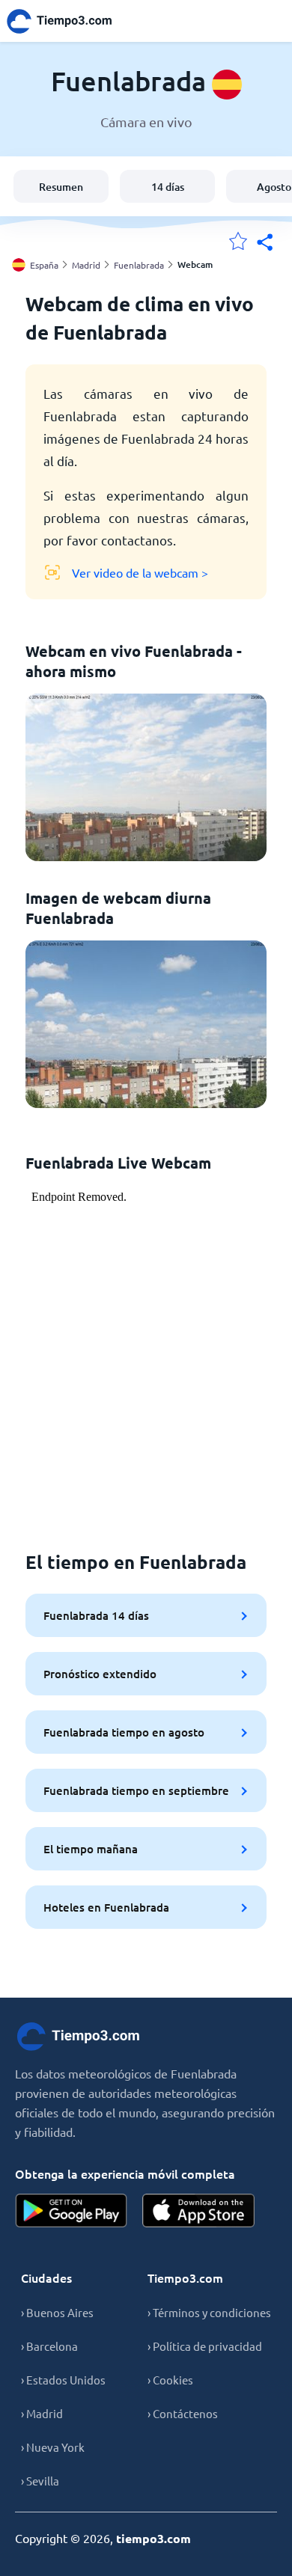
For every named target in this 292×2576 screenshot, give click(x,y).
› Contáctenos (183, 2413)
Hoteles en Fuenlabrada (106, 1907)
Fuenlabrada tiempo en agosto (124, 1732)
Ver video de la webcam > (140, 572)
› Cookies (170, 2380)
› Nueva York (53, 2447)
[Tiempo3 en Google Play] (71, 2211)
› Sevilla (40, 2481)
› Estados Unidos (63, 2380)
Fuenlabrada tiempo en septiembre (136, 1790)
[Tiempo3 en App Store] (198, 2211)
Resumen (61, 187)
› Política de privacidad (205, 2346)
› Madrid (42, 2413)
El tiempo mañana (91, 1849)
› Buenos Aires (57, 2312)
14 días (168, 187)
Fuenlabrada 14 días (96, 1615)
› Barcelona (49, 2346)
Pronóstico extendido (100, 1674)
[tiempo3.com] (67, 21)
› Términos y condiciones (209, 2312)
